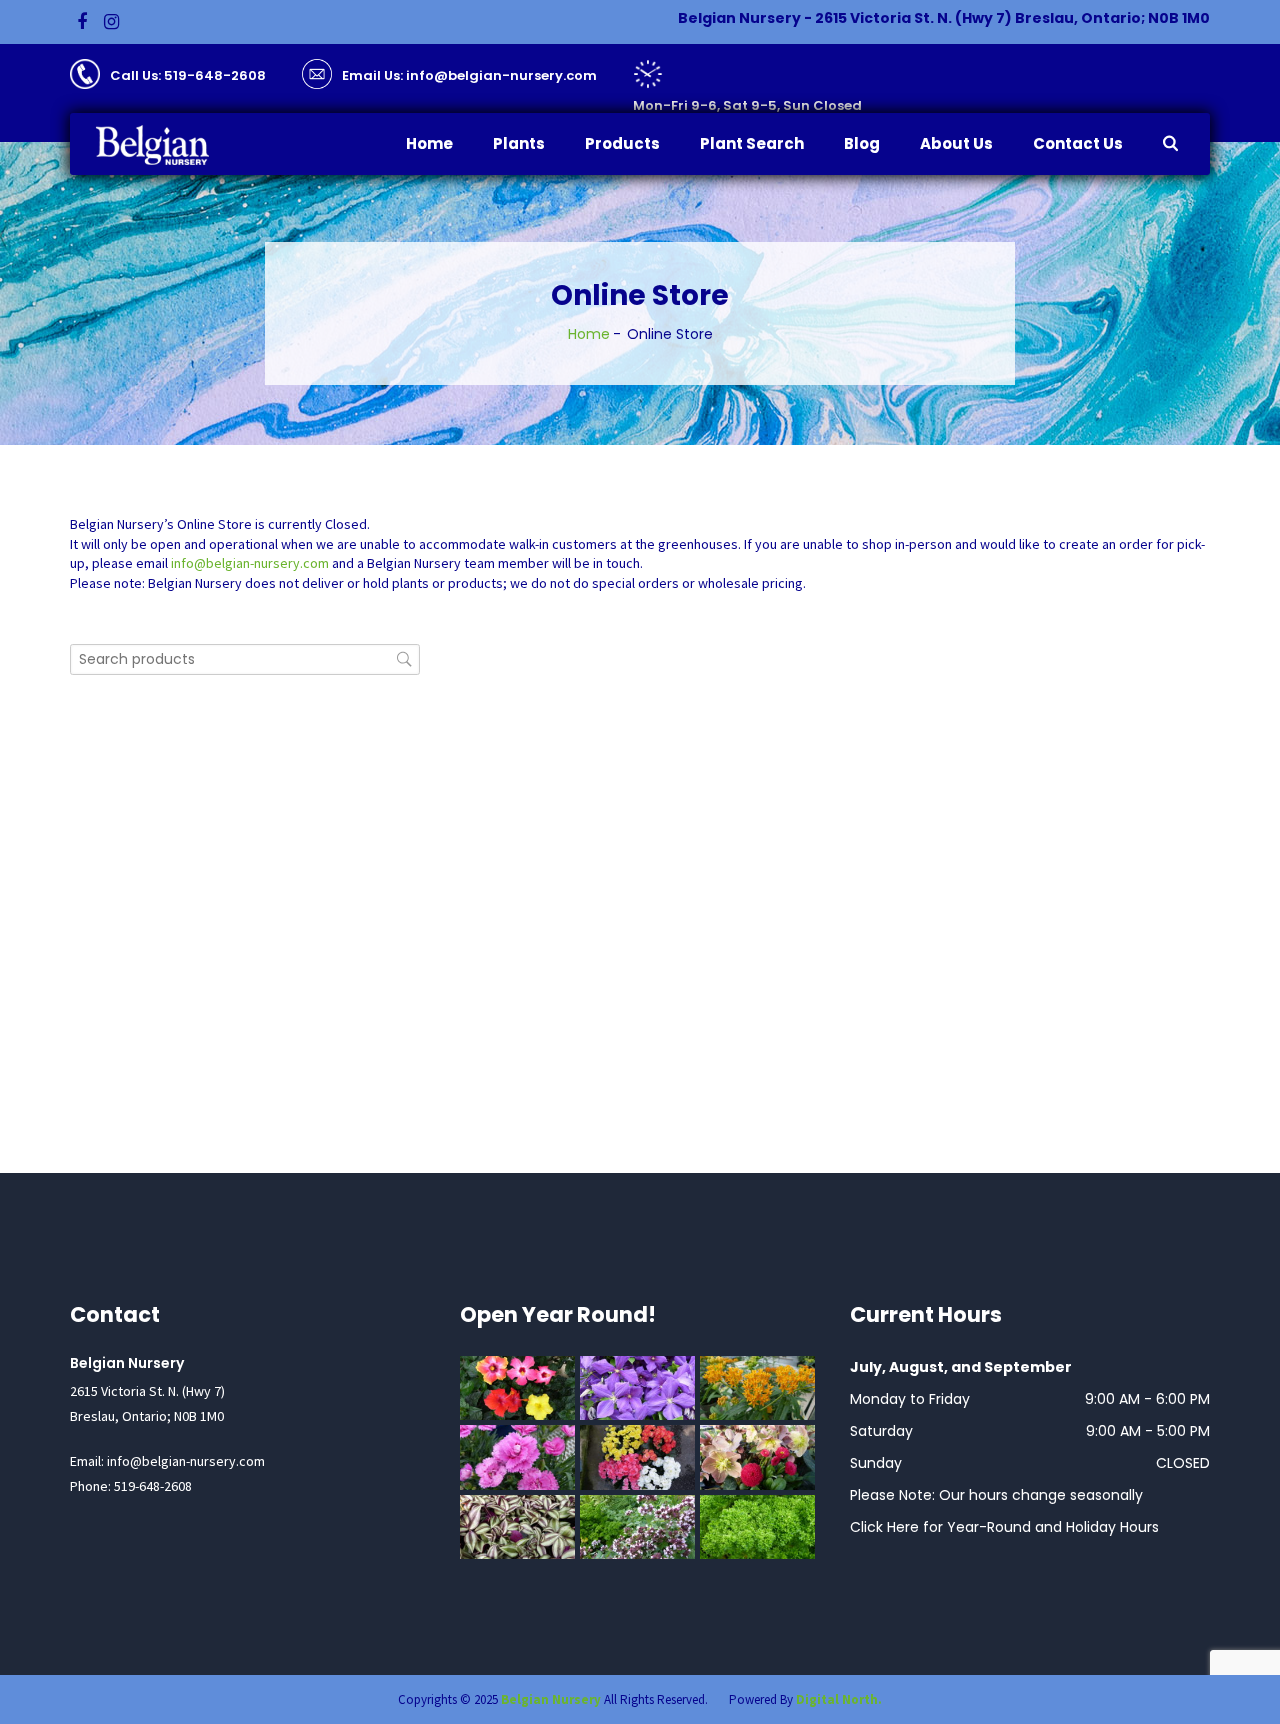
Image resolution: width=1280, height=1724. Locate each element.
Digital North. (839, 1699)
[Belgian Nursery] (165, 145)
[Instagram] (111, 22)
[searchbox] (245, 659)
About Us (956, 143)
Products (622, 143)
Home (429, 143)
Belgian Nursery (551, 1699)
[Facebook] (82, 22)
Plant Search (752, 143)
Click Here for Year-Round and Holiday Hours (1004, 1527)
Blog (862, 143)
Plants (519, 143)
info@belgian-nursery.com (250, 563)
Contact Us (1078, 143)
